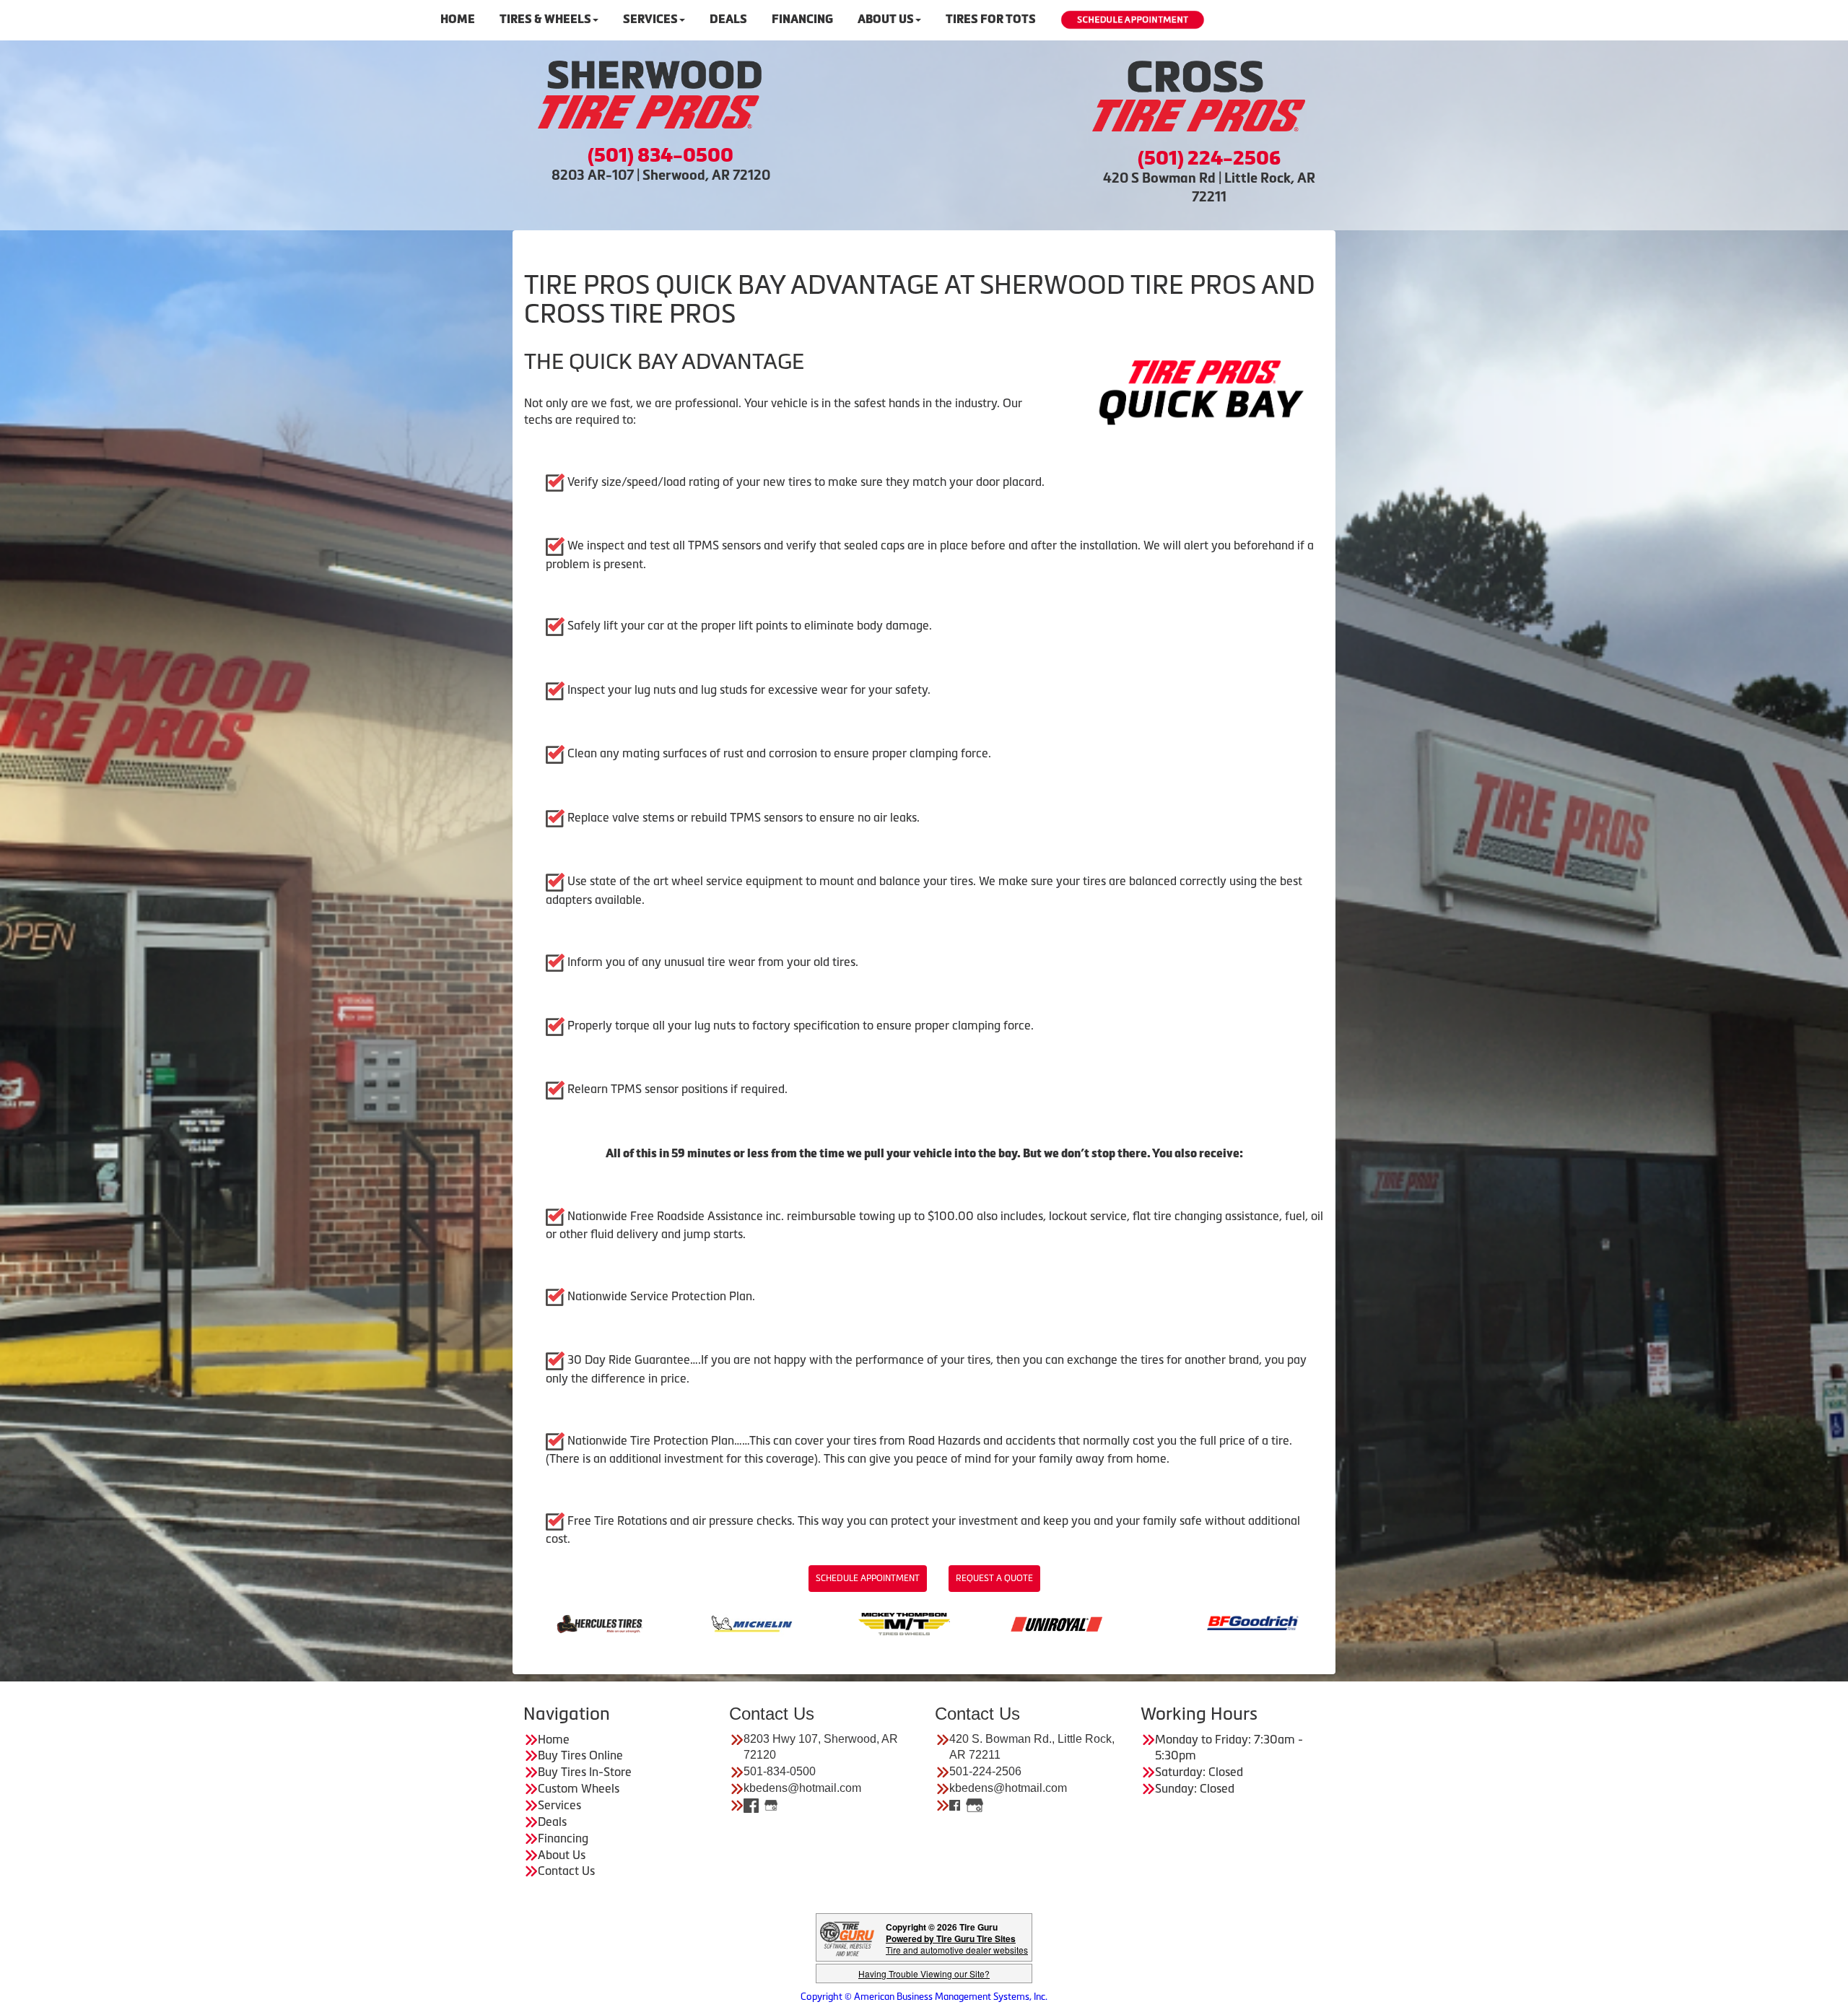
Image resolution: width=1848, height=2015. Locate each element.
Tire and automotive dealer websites (957, 1944)
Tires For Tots (991, 19)
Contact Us (566, 1871)
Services (650, 19)
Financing (802, 19)
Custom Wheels (579, 1788)
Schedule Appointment (868, 1578)
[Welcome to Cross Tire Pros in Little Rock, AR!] (1198, 96)
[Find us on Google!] (771, 1805)
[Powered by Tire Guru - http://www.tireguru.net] (847, 1937)
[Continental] (1103, 1622)
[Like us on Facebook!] (751, 1805)
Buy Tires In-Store (585, 1772)
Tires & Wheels (545, 19)
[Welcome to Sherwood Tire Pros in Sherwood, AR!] (650, 95)
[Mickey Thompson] (602, 1622)
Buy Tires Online (580, 1755)
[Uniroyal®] (754, 1622)
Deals (728, 19)
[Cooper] (1255, 1622)
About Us (886, 19)
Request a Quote (994, 1578)
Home (458, 19)
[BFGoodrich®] (950, 1622)
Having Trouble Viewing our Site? (924, 1973)
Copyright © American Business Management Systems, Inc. (924, 1997)
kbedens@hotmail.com (802, 1788)
